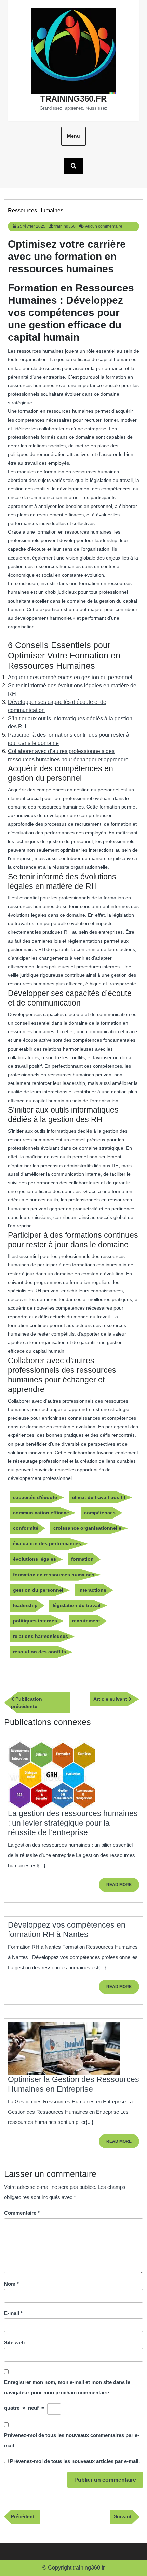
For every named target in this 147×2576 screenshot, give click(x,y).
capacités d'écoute (35, 1497)
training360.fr (73, 99)
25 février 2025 (31, 226)
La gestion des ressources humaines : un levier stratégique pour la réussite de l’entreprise (73, 1823)
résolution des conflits (39, 1652)
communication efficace (41, 1513)
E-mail (13, 2313)
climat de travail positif (99, 1497)
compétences (100, 1513)
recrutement (86, 1621)
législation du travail (77, 1605)
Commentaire (22, 2213)
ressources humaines (36, 211)
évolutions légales (35, 1559)
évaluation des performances (47, 1543)
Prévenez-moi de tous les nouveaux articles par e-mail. (75, 2461)
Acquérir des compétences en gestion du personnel (70, 677)
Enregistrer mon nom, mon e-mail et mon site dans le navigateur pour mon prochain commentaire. (67, 2387)
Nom (11, 2284)
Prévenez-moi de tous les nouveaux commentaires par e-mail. (72, 2440)
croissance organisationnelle (87, 1528)
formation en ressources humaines (54, 1575)
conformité (26, 1528)
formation (82, 1559)
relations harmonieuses (41, 1636)
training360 (65, 226)
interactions (92, 1590)
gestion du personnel (38, 1590)
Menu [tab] (73, 136)
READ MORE (123, 1887)
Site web (14, 2343)
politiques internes (35, 1621)
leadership (25, 1605)
